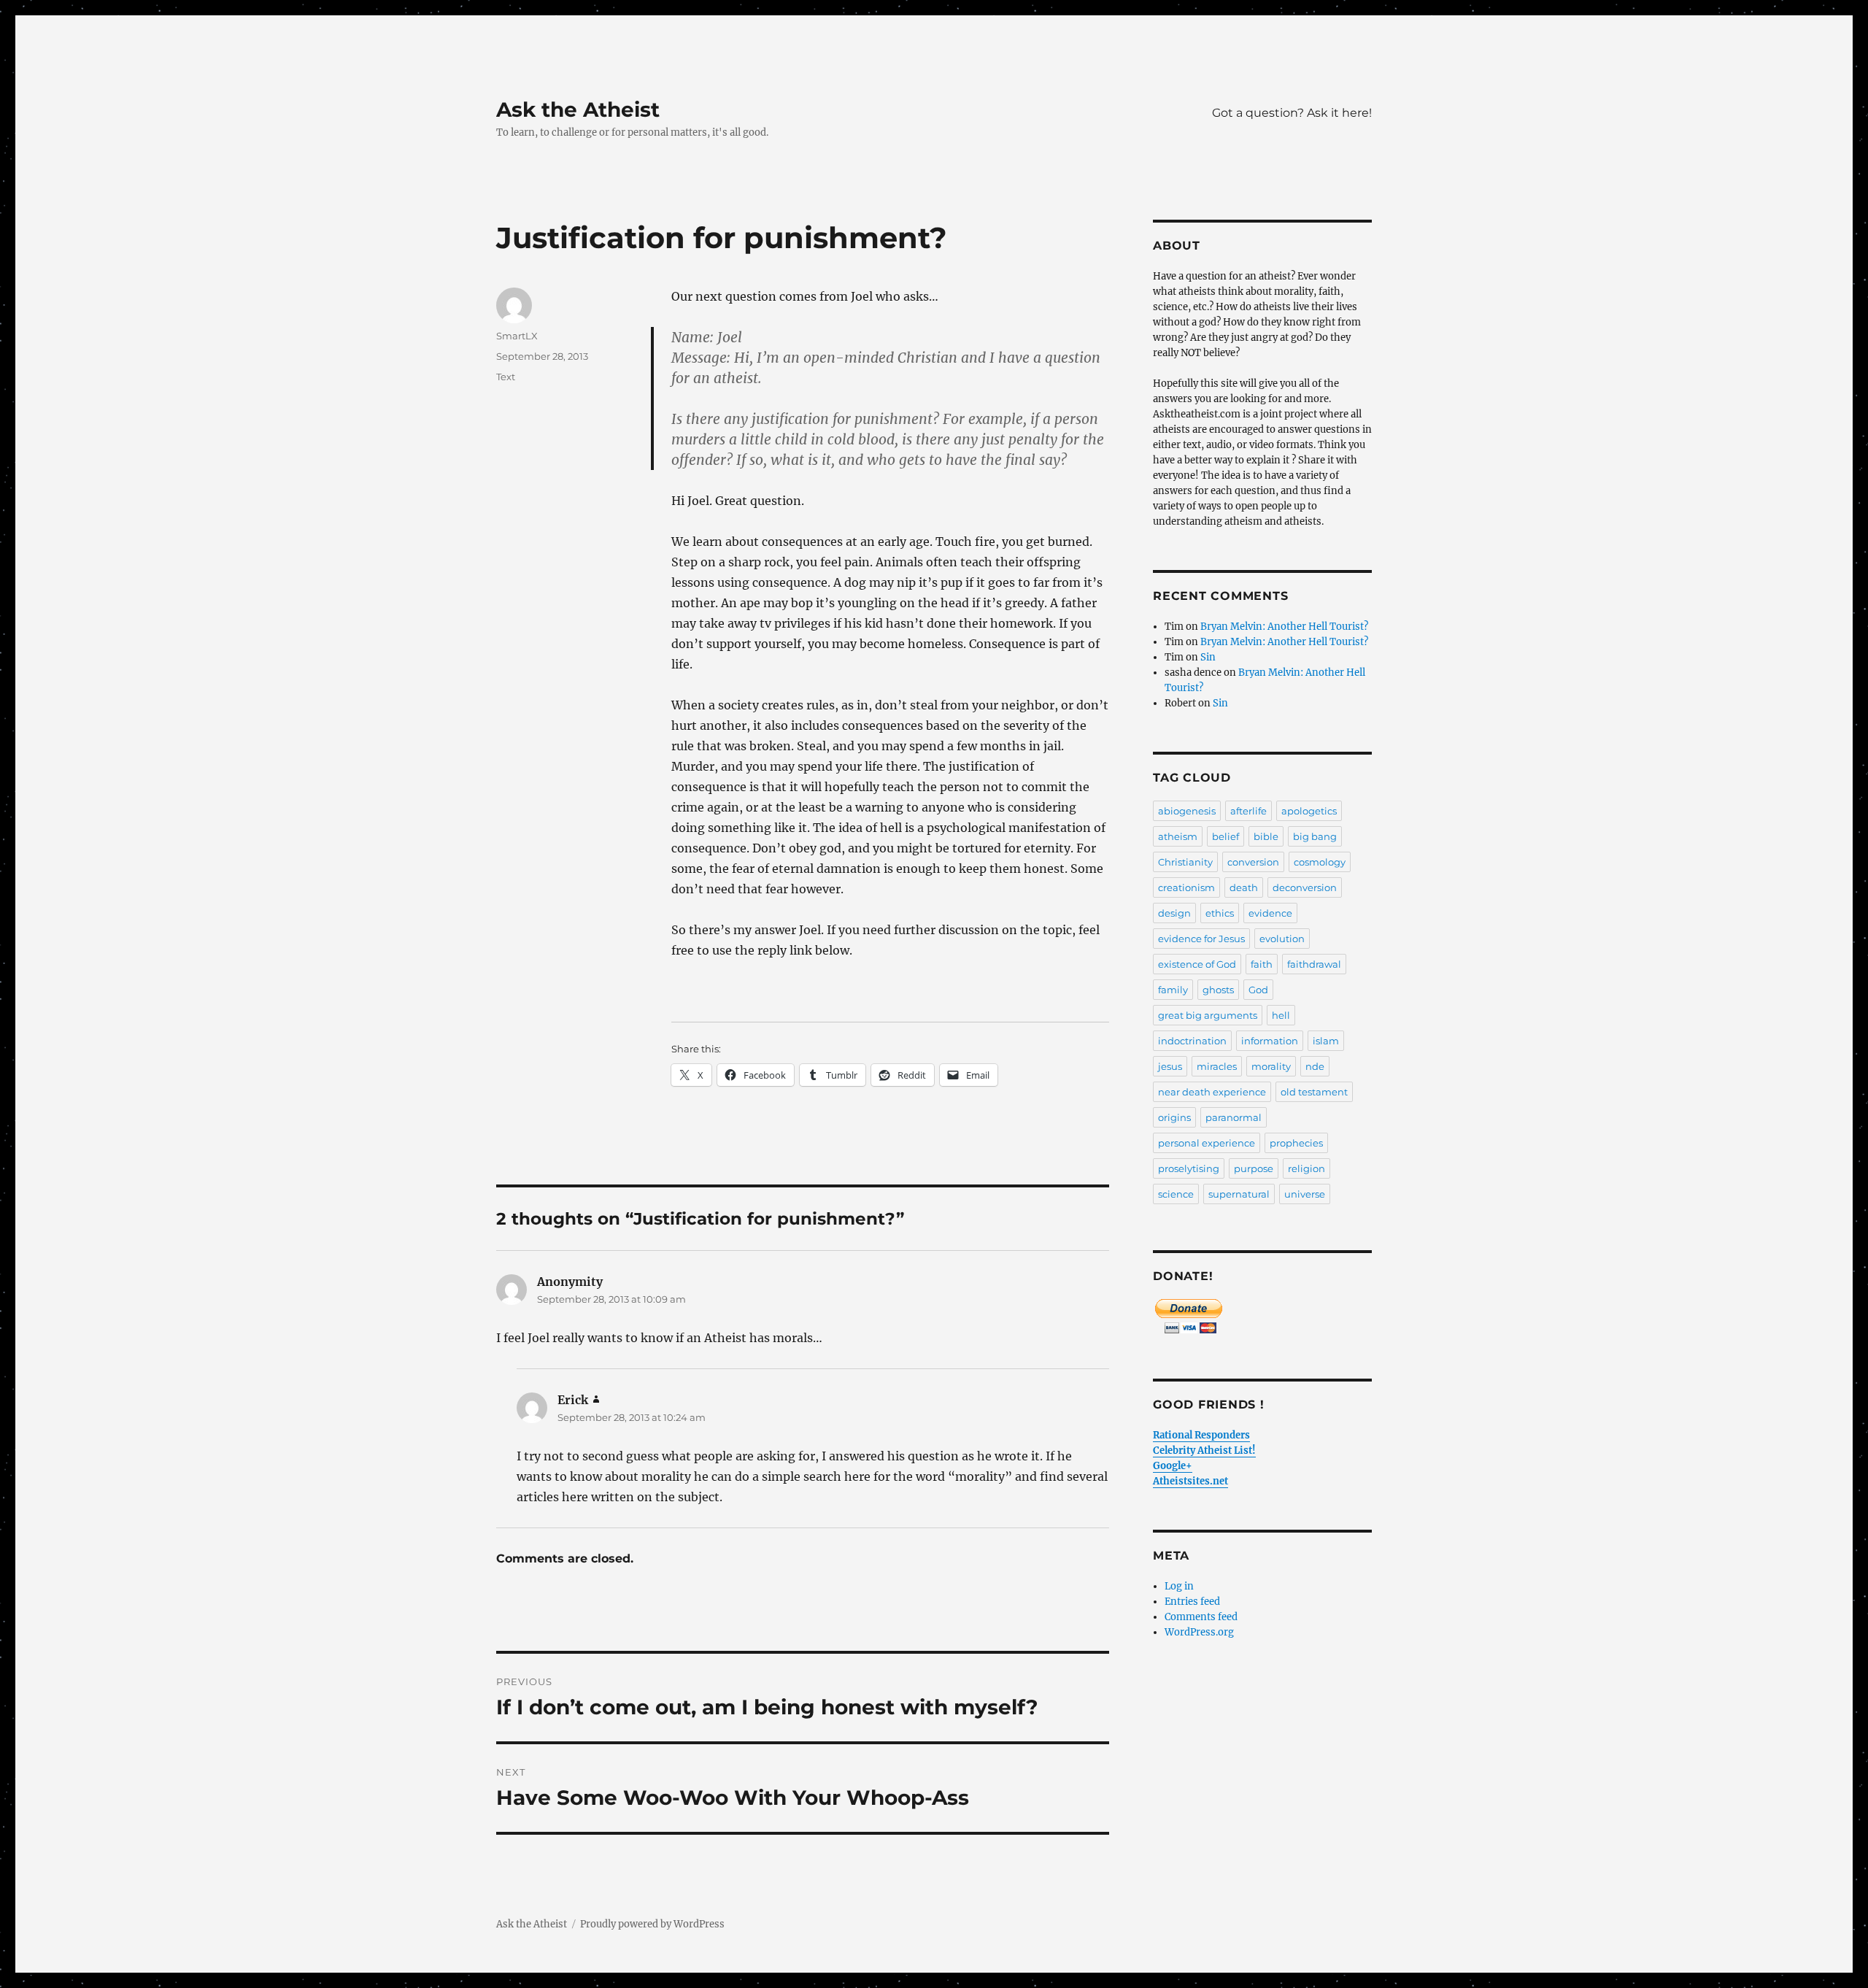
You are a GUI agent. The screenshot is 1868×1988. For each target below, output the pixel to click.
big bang (1315, 836)
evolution (1282, 939)
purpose (1254, 1168)
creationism (1186, 887)
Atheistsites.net (1190, 1481)
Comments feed (1201, 1617)
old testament (1314, 1092)
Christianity (1185, 862)
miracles (1217, 1066)
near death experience (1212, 1092)
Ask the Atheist (578, 109)
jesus (1170, 1066)
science (1176, 1194)
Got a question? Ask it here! (1292, 113)
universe (1305, 1194)
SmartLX (517, 336)
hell (1281, 1015)
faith (1262, 964)
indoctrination (1192, 1041)
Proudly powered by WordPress (652, 1924)
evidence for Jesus (1201, 939)
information (1270, 1041)
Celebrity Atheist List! (1204, 1450)
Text (506, 377)
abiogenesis (1187, 811)
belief (1226, 836)
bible (1266, 836)
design (1174, 913)
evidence (1270, 913)
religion (1307, 1168)
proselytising (1189, 1168)
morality (1271, 1066)
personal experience (1207, 1143)
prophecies (1296, 1143)
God (1258, 990)
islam (1326, 1041)
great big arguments (1208, 1015)
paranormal (1234, 1117)
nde (1315, 1066)
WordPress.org (1199, 1632)
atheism (1178, 836)
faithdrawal (1314, 964)
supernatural (1239, 1194)
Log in (1179, 1586)
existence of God (1197, 964)
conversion (1253, 862)
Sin (1208, 657)
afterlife (1248, 811)
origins (1174, 1117)
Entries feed (1192, 1602)
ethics (1220, 913)
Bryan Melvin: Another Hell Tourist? (1284, 627)
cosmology (1320, 862)
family (1173, 990)
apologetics (1309, 811)
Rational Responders (1201, 1435)
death (1244, 887)
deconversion (1305, 887)
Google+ (1173, 1466)
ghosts (1218, 990)
